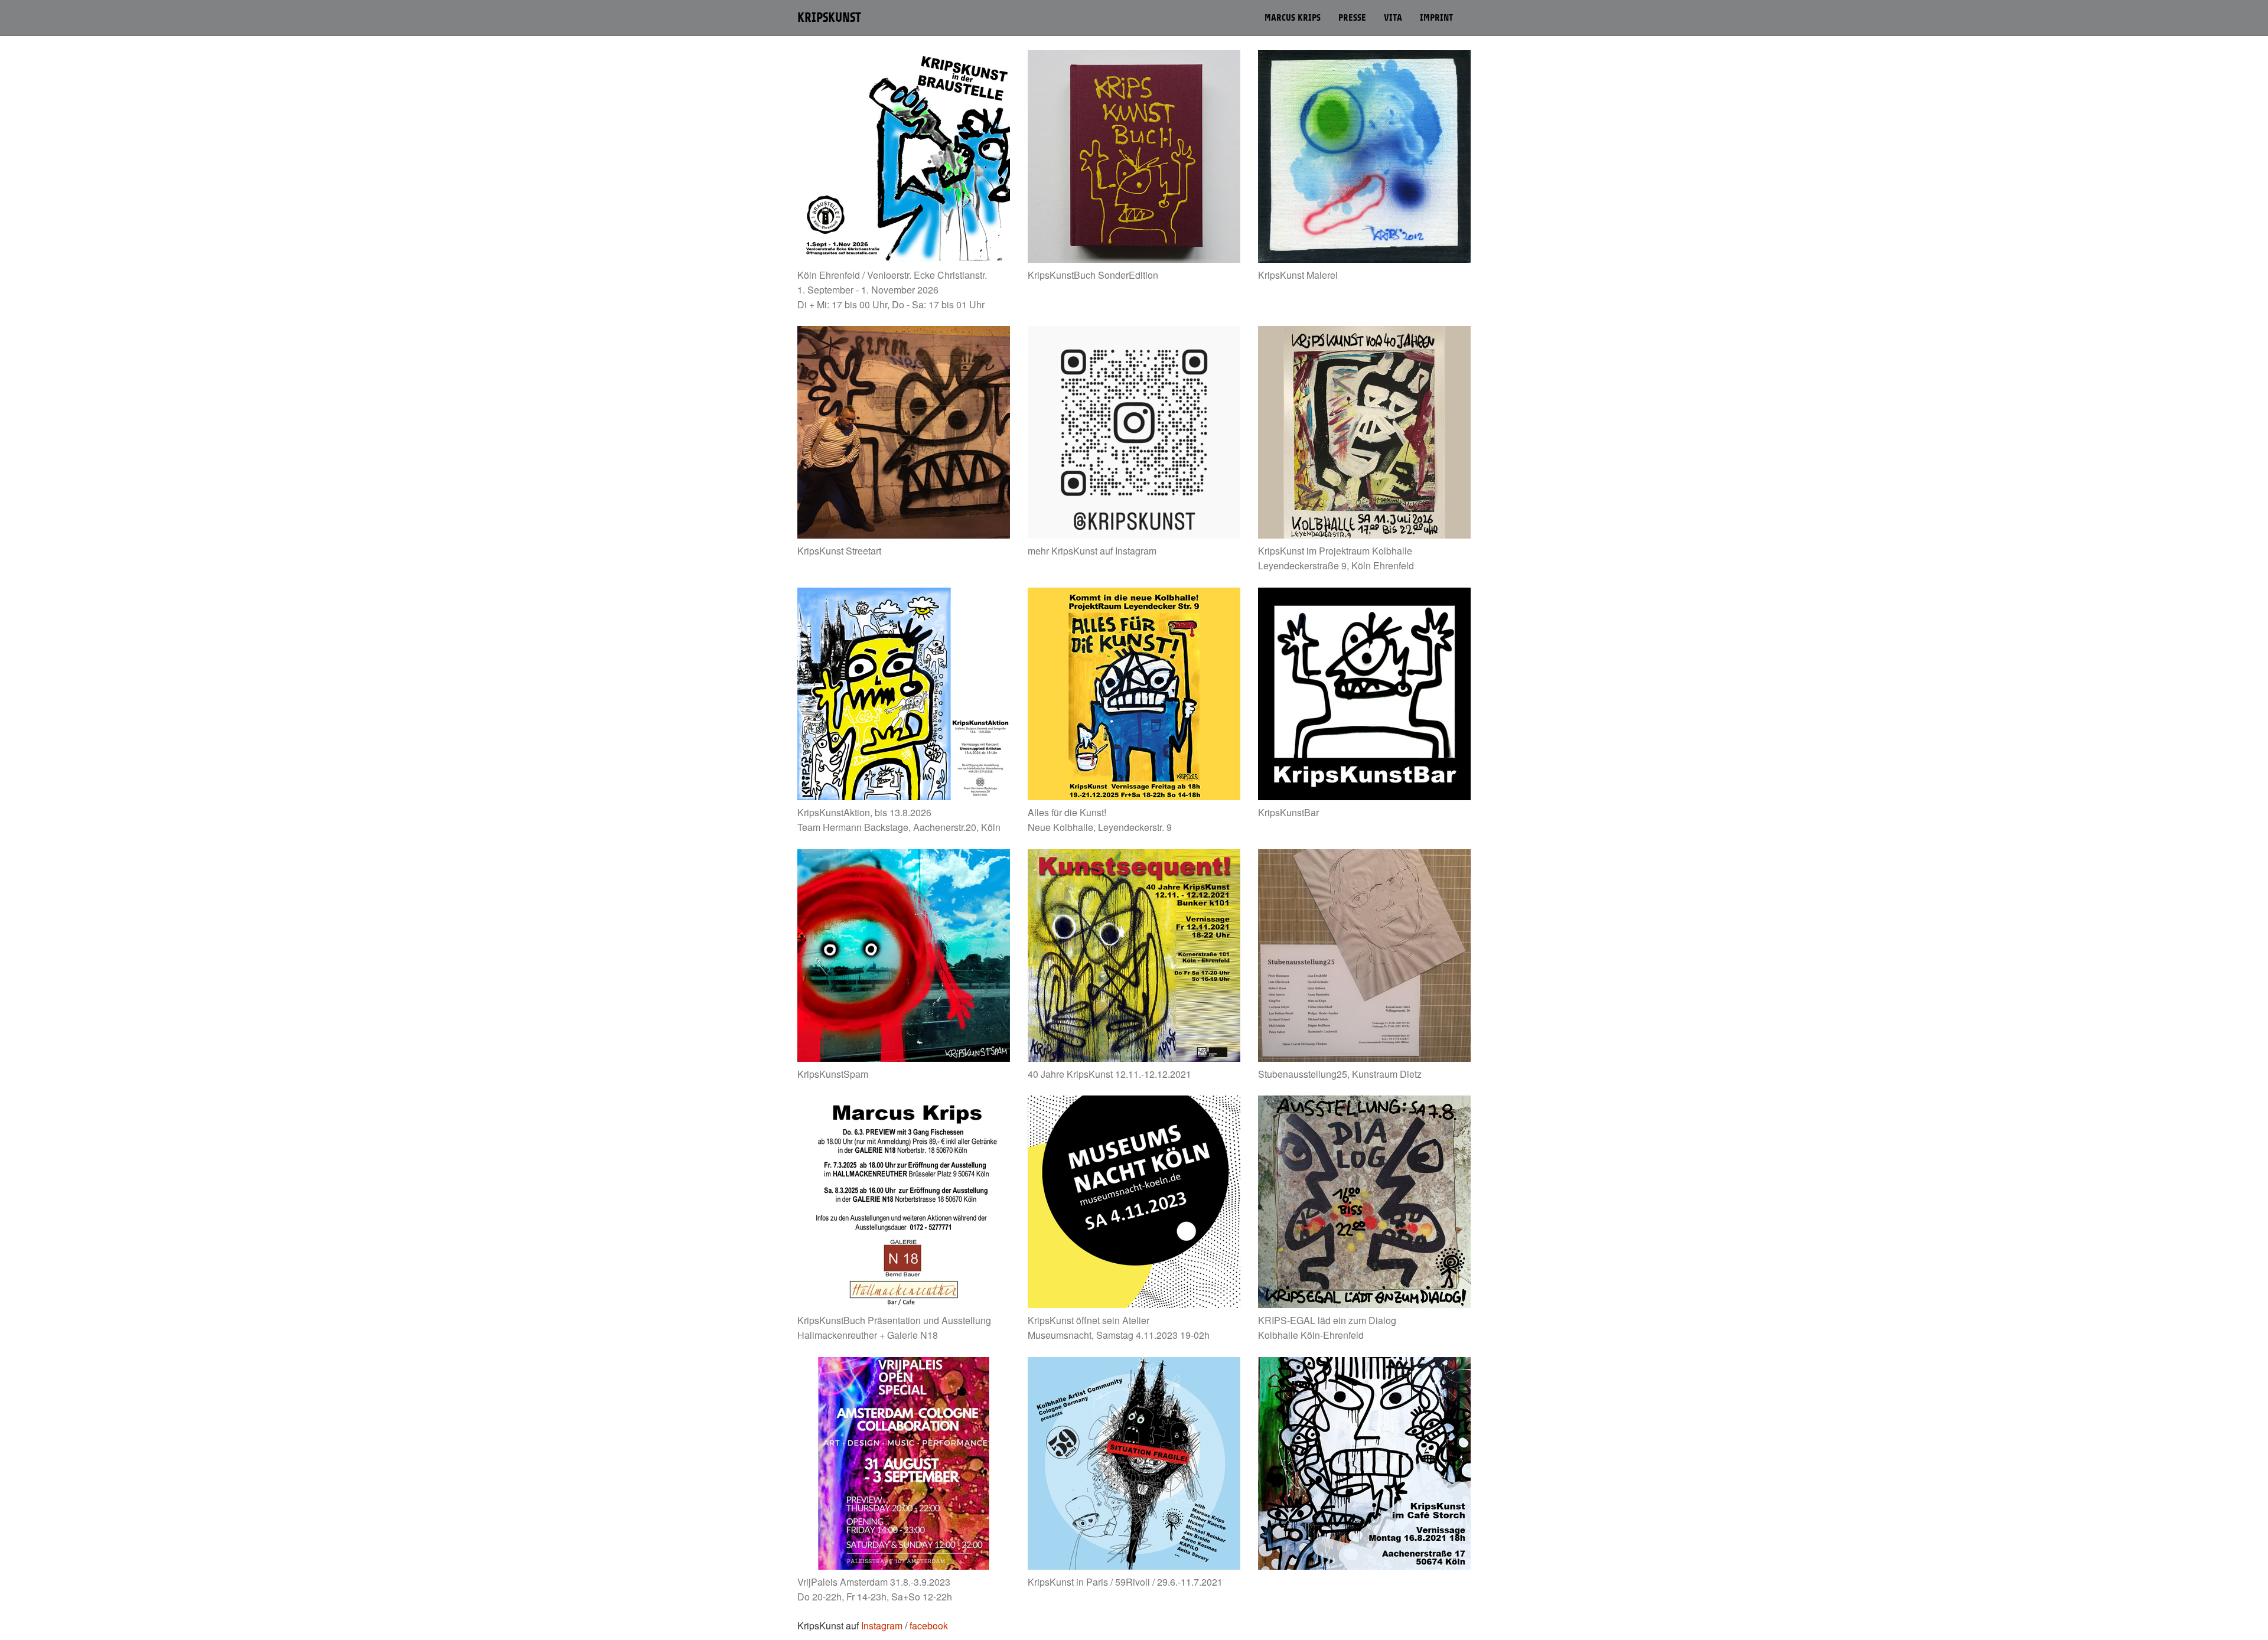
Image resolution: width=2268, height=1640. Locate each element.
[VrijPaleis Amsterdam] (904, 1463)
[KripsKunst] (1364, 432)
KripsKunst (829, 18)
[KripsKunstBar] (1364, 694)
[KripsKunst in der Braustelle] (904, 156)
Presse (1352, 18)
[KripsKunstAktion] (904, 694)
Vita (1393, 18)
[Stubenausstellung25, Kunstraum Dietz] (1364, 956)
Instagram (882, 1626)
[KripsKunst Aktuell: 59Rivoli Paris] (1134, 1463)
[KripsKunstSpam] (904, 956)
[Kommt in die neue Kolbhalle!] (1134, 694)
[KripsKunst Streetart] (904, 432)
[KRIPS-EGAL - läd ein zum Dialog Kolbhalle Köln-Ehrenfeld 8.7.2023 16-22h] (1364, 1202)
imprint (1436, 18)
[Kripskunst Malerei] (1364, 156)
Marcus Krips (1293, 18)
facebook (929, 1626)
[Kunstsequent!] (1134, 956)
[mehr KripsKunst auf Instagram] (1134, 432)
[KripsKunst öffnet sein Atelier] (1134, 1202)
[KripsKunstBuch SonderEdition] (1134, 156)
